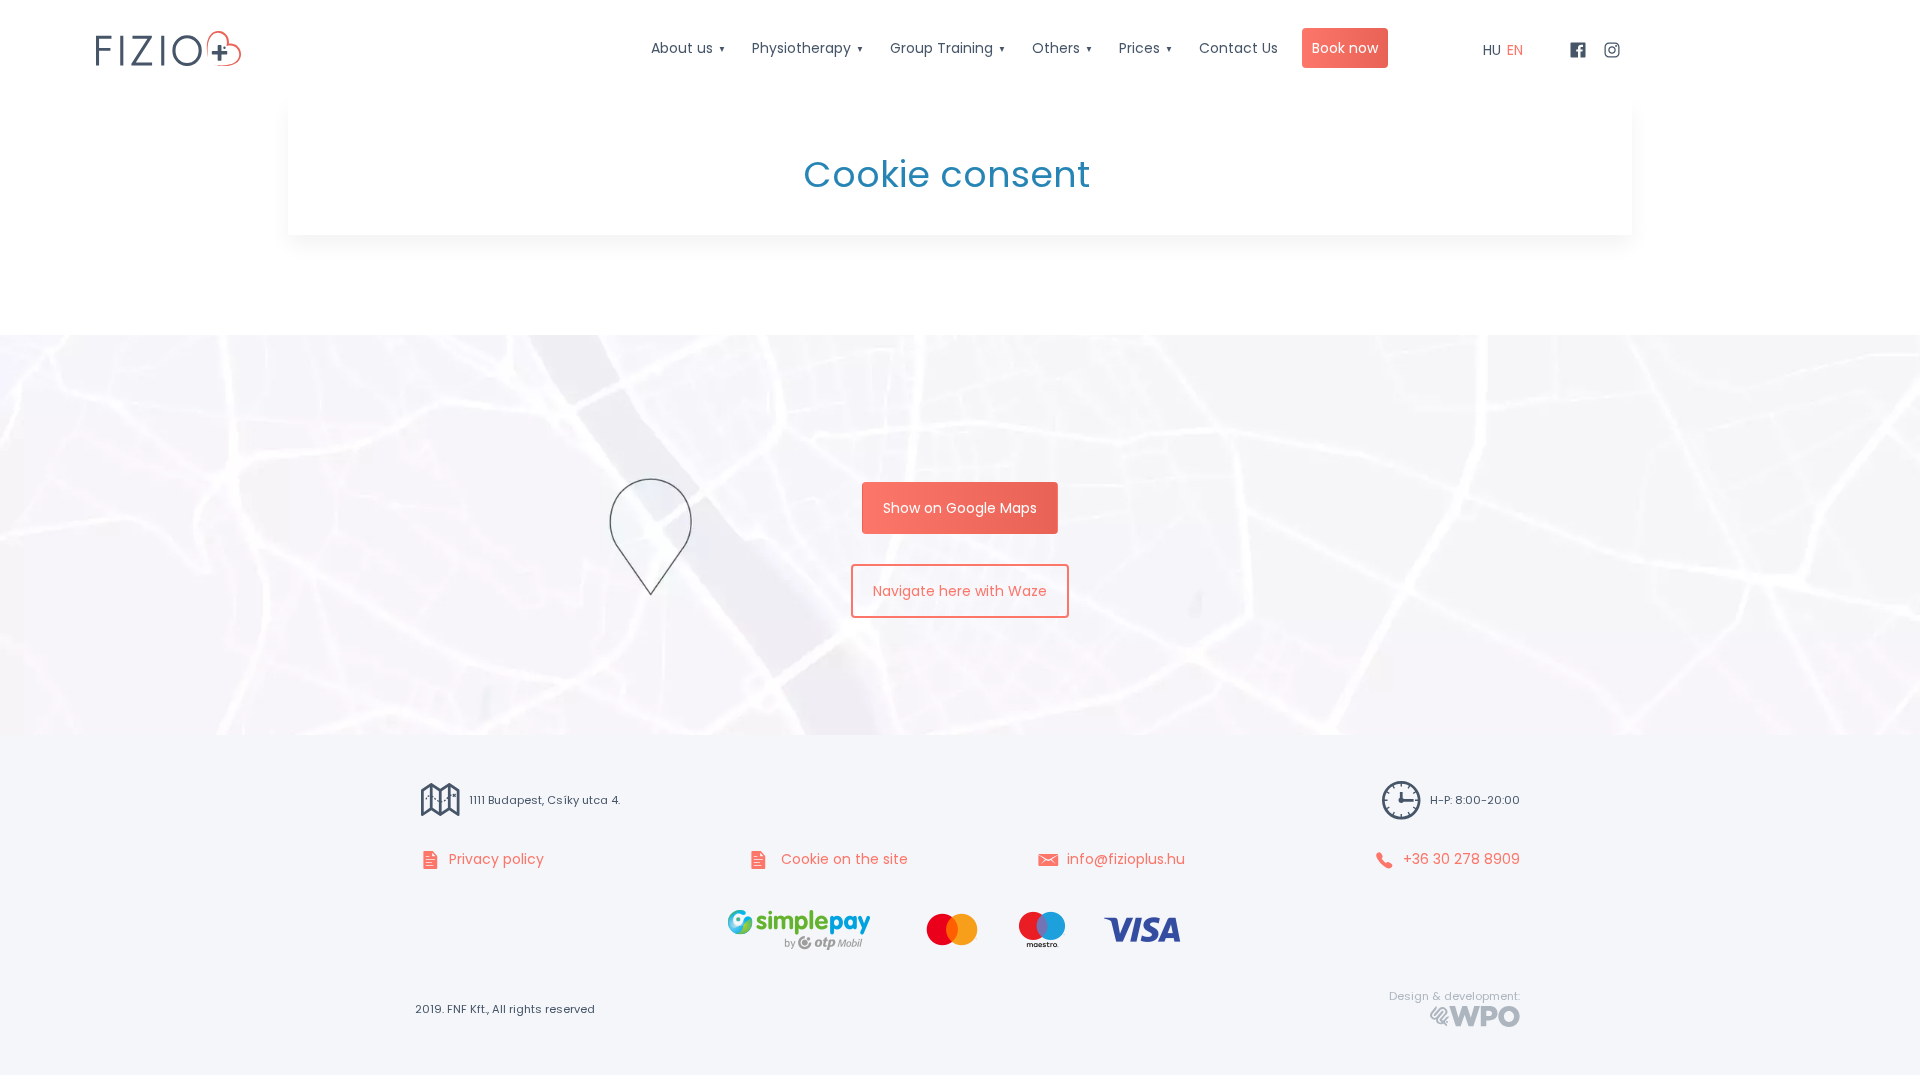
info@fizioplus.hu (1126, 859)
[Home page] (168, 43)
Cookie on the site (842, 859)
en (1515, 50)
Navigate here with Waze (960, 591)
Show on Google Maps (960, 508)
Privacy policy (496, 859)
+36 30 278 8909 (1461, 859)
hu (1492, 50)
